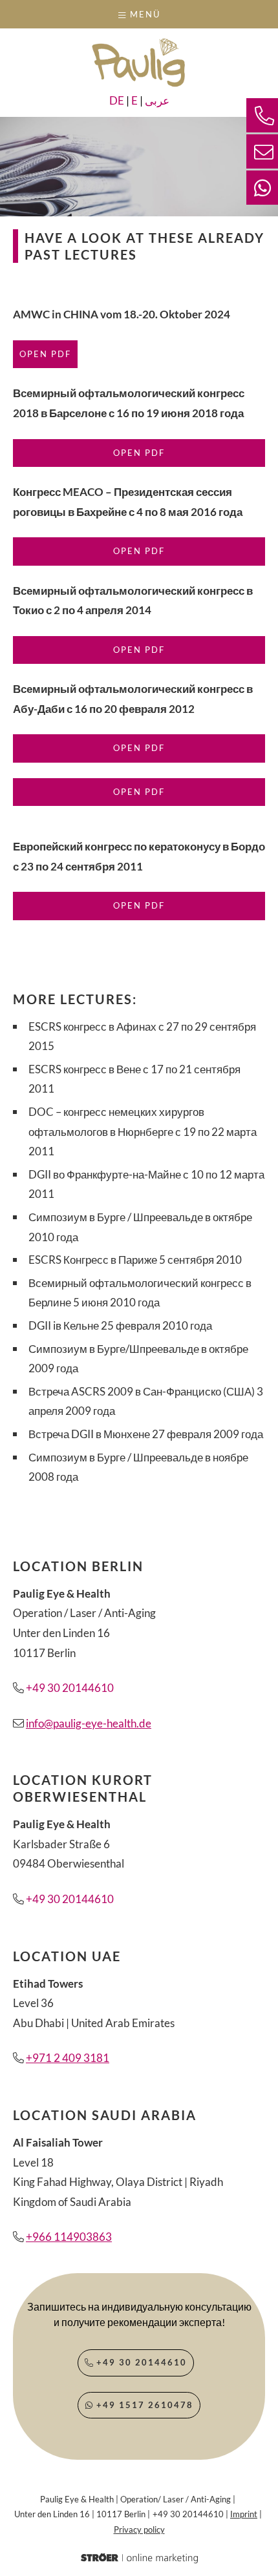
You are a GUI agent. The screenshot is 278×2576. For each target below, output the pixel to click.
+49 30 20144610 (70, 1688)
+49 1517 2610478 (143, 2405)
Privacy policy (139, 2530)
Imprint (244, 2514)
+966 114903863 (69, 2237)
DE (117, 100)
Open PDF (45, 354)
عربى (157, 100)
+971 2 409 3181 (68, 2058)
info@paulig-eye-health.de (89, 1723)
